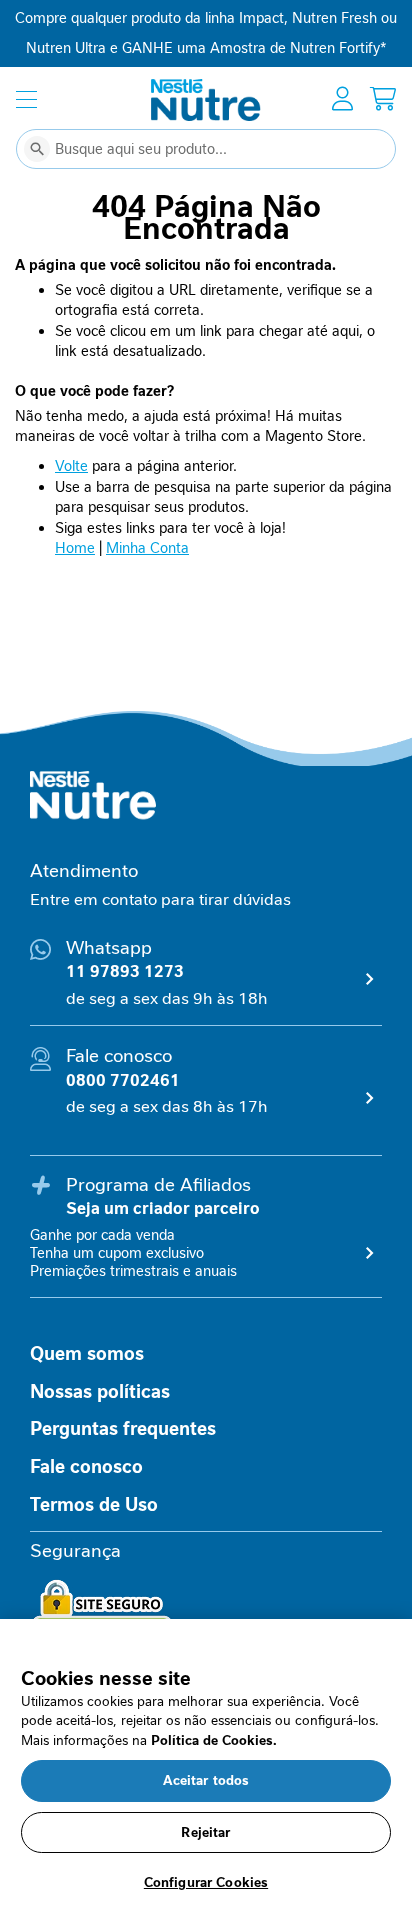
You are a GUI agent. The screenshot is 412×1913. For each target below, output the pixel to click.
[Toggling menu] (26, 99)
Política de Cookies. (214, 1740)
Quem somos (87, 1354)
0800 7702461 (123, 1080)
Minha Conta (147, 548)
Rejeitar (205, 1832)
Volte (71, 466)
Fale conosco (86, 1467)
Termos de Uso (94, 1505)
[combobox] (206, 149)
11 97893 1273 (125, 971)
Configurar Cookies (206, 1882)
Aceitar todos (206, 1780)
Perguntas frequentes (123, 1429)
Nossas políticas (100, 1392)
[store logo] (206, 100)
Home (75, 548)
